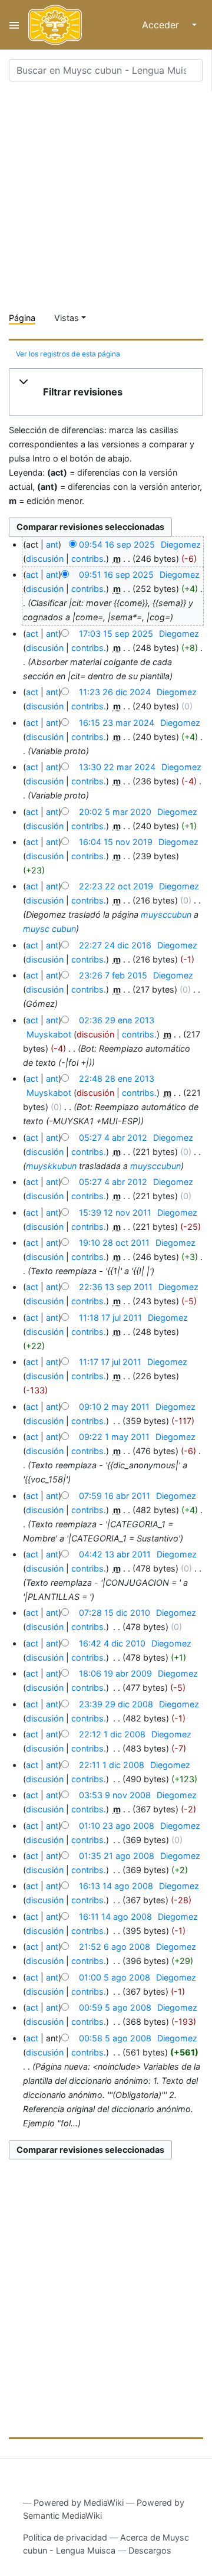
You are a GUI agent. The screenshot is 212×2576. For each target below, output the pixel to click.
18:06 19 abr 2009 (115, 1673)
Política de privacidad (65, 2537)
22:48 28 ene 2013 (117, 1078)
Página (22, 318)
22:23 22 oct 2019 (116, 886)
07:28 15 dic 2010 (115, 1613)
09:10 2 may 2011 (114, 1407)
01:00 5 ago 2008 (115, 1977)
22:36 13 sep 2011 (116, 1287)
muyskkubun (51, 1166)
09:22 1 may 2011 (114, 1437)
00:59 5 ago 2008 (115, 2007)
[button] (106, 392)
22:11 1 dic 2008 (112, 1765)
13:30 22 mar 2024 (117, 767)
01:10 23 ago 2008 (117, 1826)
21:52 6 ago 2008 (115, 1947)
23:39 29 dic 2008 (116, 1704)
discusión (45, 559)
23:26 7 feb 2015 (113, 975)
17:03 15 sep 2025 (116, 634)
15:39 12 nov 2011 (115, 1212)
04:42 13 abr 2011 (115, 1554)
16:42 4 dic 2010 (112, 1643)
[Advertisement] (106, 197)
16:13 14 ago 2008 (116, 1886)
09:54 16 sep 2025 (117, 544)
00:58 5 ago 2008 (115, 2038)
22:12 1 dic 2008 (112, 1734)
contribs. (89, 559)
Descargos (150, 2550)
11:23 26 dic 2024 (115, 692)
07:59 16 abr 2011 (115, 1496)
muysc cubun (49, 929)
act (32, 575)
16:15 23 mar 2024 (117, 723)
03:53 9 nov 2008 (115, 1795)
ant (52, 544)
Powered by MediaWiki (79, 2503)
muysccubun (166, 914)
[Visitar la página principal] (55, 25)
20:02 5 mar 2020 (115, 812)
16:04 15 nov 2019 (116, 842)
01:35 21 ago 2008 (117, 1856)
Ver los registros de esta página (68, 354)
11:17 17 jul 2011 (110, 1362)
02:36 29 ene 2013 (117, 1020)
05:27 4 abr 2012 (113, 1138)
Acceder (160, 25)
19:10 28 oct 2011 (114, 1243)
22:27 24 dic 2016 (115, 945)
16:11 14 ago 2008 (115, 1917)
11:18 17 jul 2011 (110, 1318)
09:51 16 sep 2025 (116, 575)
